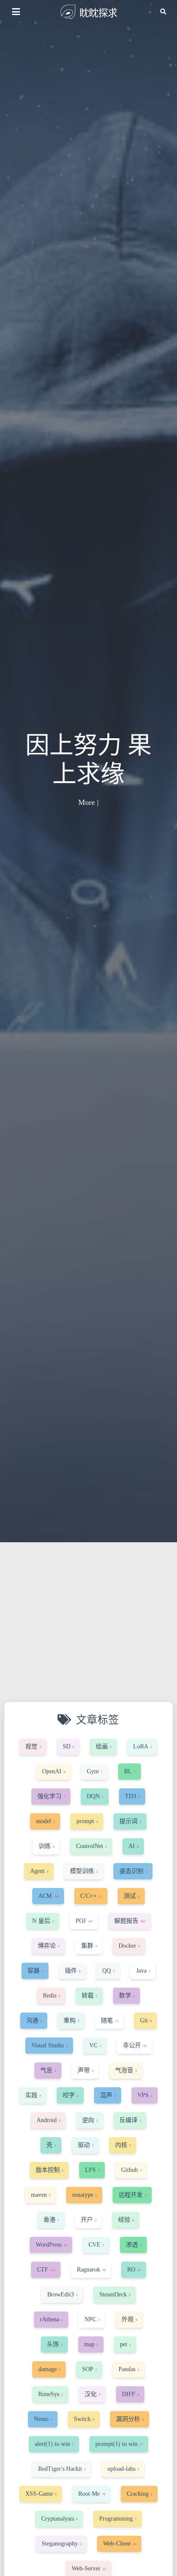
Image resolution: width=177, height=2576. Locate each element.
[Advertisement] (88, 1635)
